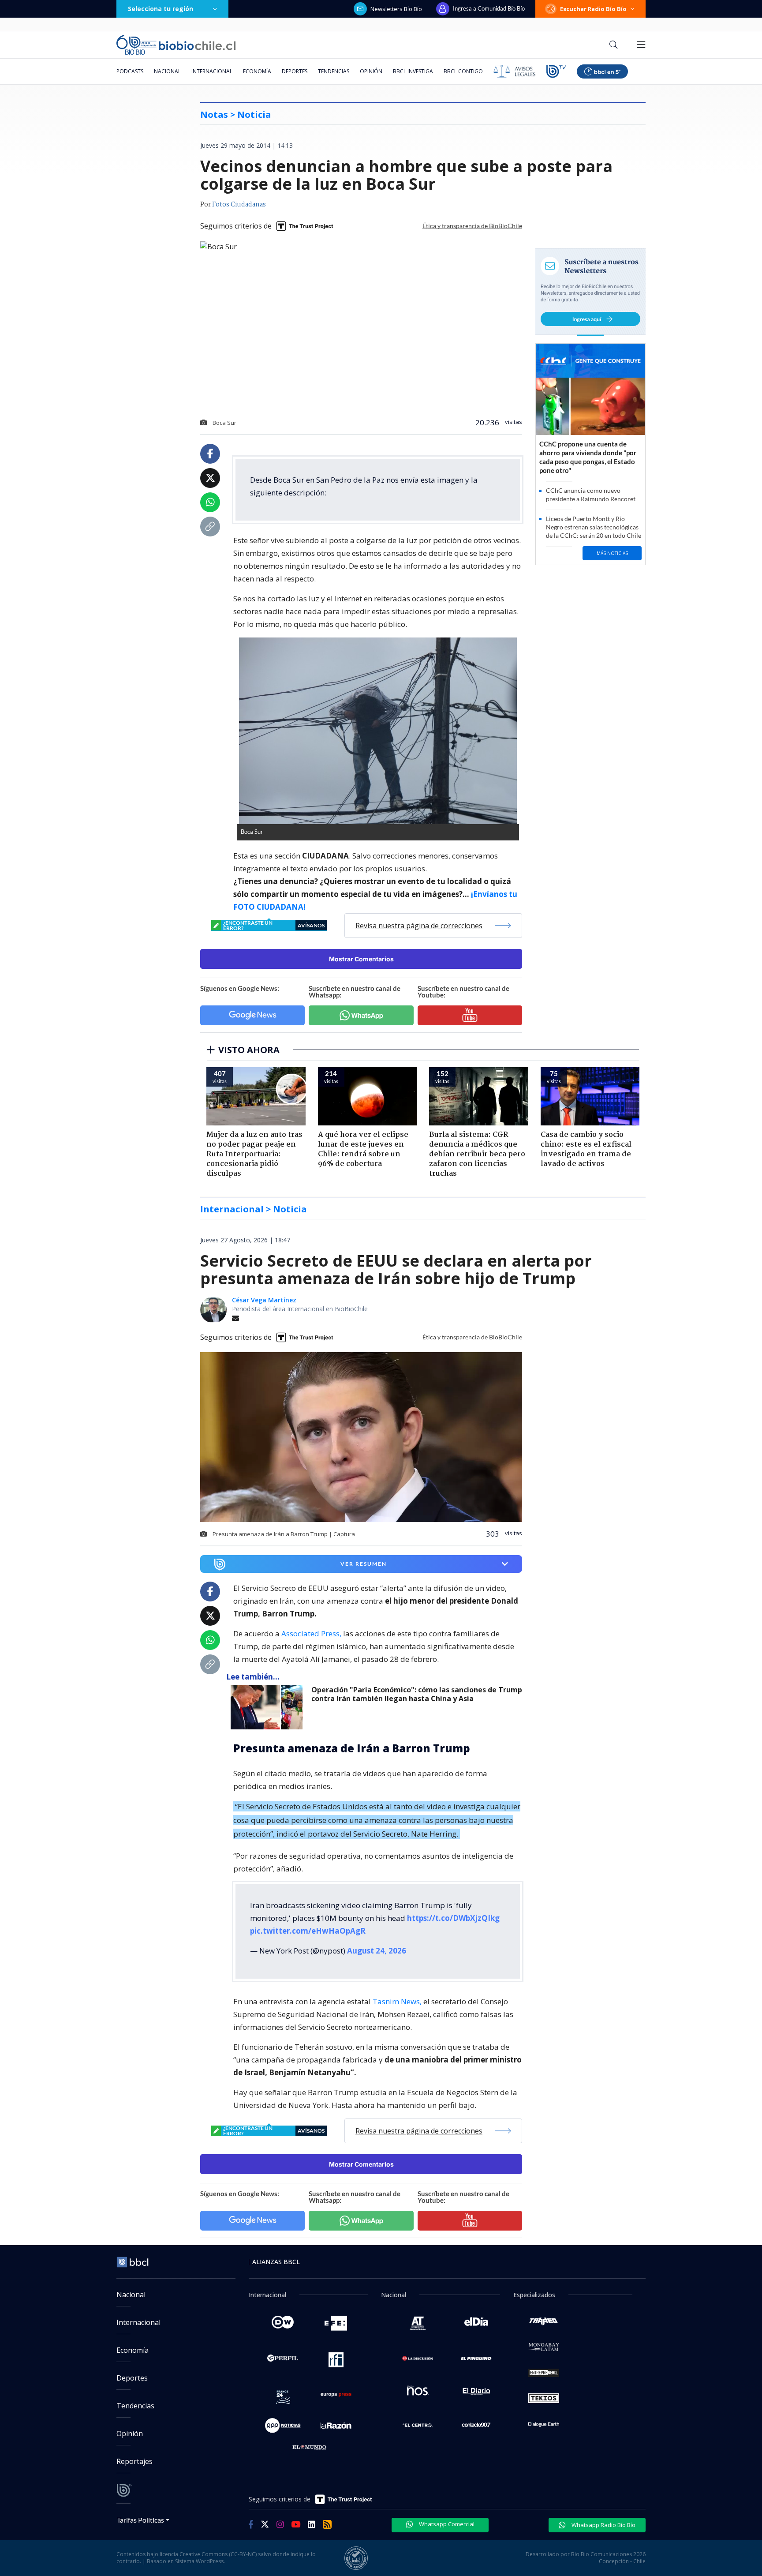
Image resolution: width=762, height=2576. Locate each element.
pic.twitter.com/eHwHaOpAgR (308, 1931)
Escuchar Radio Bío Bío (593, 9)
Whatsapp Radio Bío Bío (603, 2525)
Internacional (212, 71)
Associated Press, (310, 1633)
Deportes (295, 71)
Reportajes (134, 2461)
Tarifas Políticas (140, 2520)
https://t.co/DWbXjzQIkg (453, 1918)
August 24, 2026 (377, 1951)
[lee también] (269, 1707)
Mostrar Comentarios (361, 959)
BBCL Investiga (413, 71)
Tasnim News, (397, 2001)
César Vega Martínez (264, 1300)
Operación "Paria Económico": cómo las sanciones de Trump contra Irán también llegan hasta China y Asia (417, 1694)
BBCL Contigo (463, 71)
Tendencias (334, 71)
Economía (257, 71)
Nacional (167, 71)
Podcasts (130, 71)
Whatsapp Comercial (446, 2524)
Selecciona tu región (161, 9)
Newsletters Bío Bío (396, 9)
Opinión (371, 71)
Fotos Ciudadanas (239, 205)
